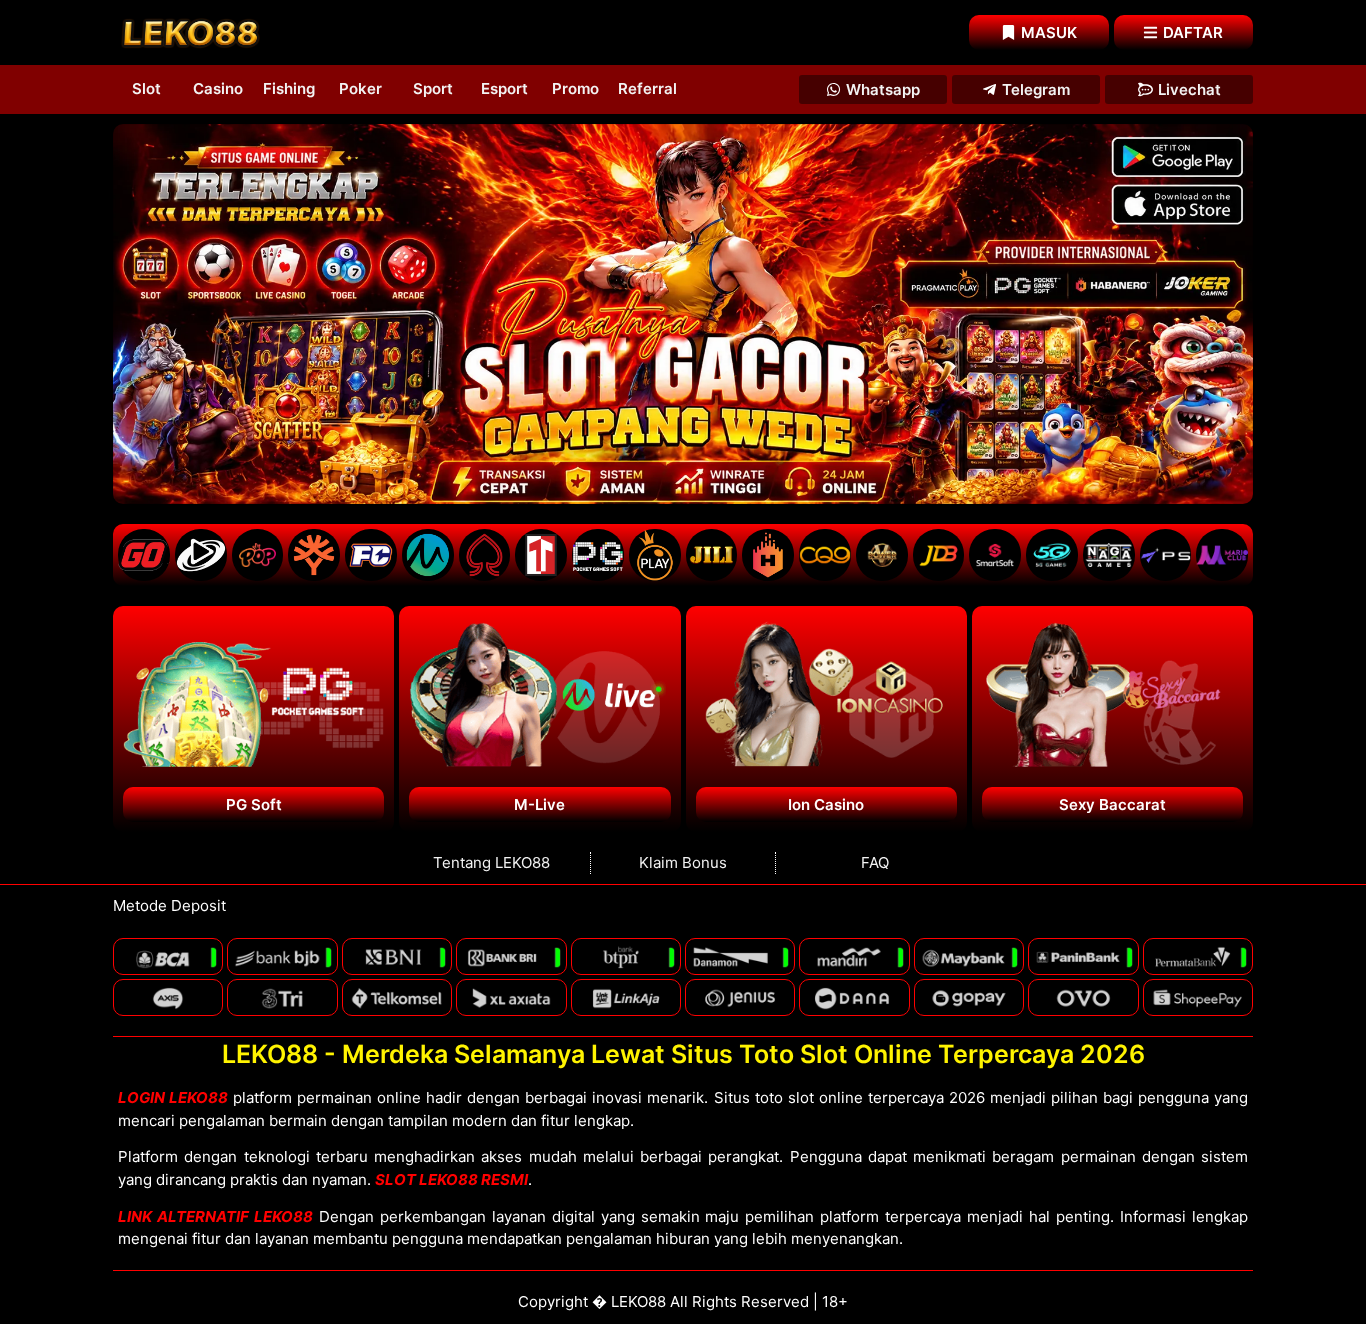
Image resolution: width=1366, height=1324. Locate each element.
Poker (360, 88)
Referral (647, 88)
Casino (218, 88)
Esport (504, 88)
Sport (433, 88)
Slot (146, 88)
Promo (575, 88)
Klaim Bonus (683, 862)
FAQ (875, 862)
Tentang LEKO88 (491, 862)
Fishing (289, 88)
